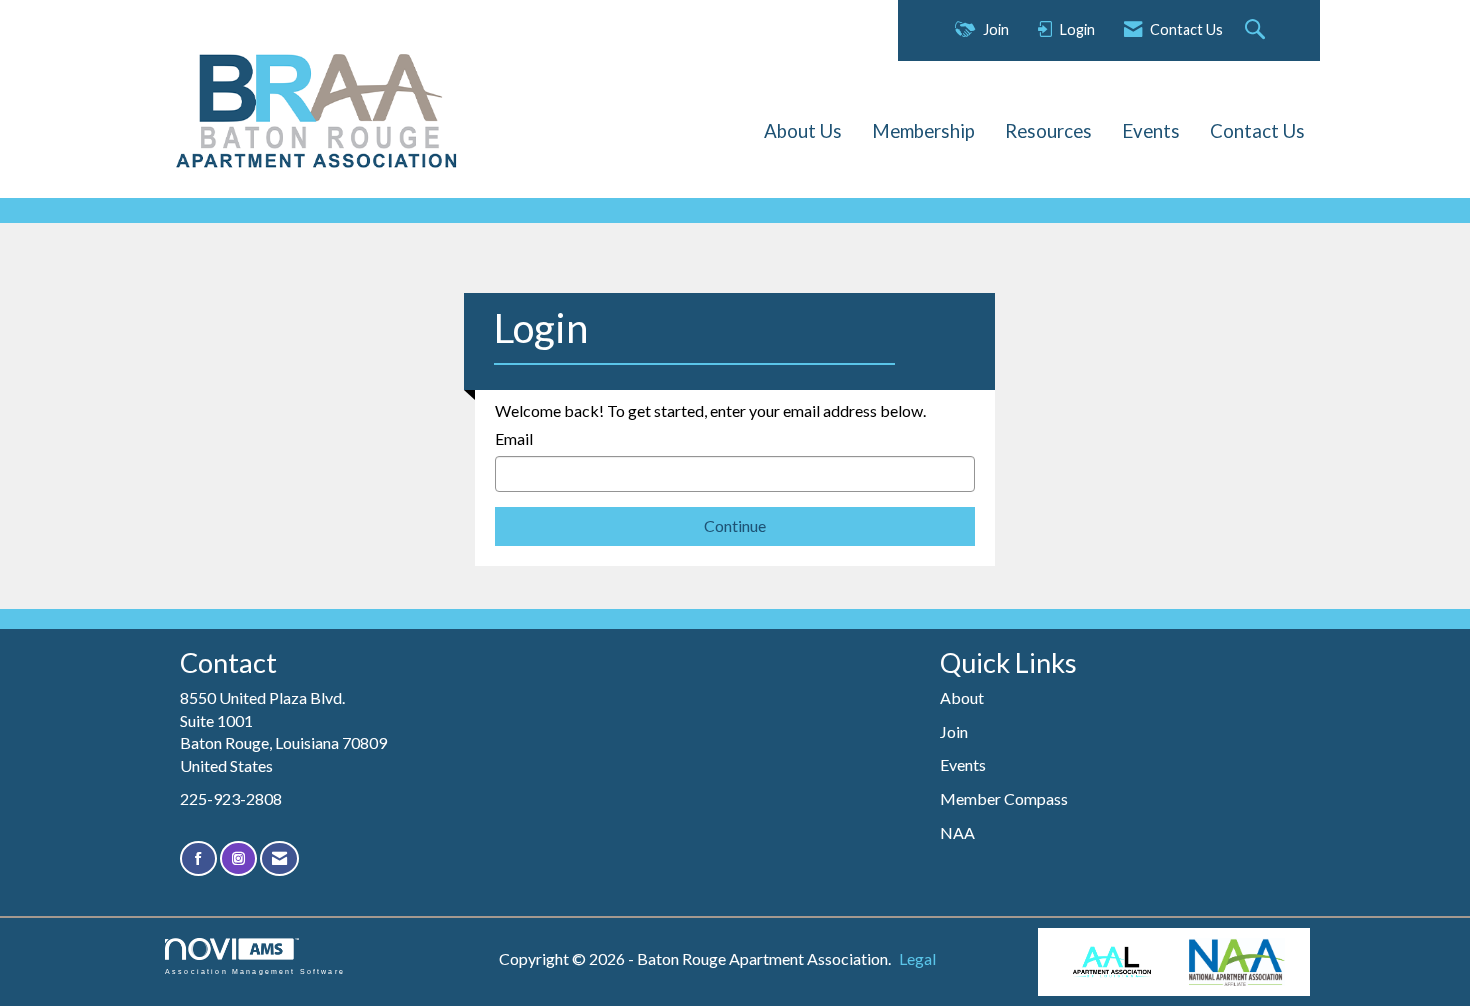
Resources (1048, 131)
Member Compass (1004, 798)
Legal (917, 958)
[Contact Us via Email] (279, 858)
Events (1151, 131)
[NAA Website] (1237, 962)
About (962, 697)
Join (954, 731)
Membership (923, 131)
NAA (957, 832)
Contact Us (1257, 131)
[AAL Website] (1111, 962)
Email (514, 438)
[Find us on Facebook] (198, 858)
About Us (803, 131)
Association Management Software (255, 971)
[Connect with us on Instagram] (238, 858)
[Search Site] (1257, 30)
